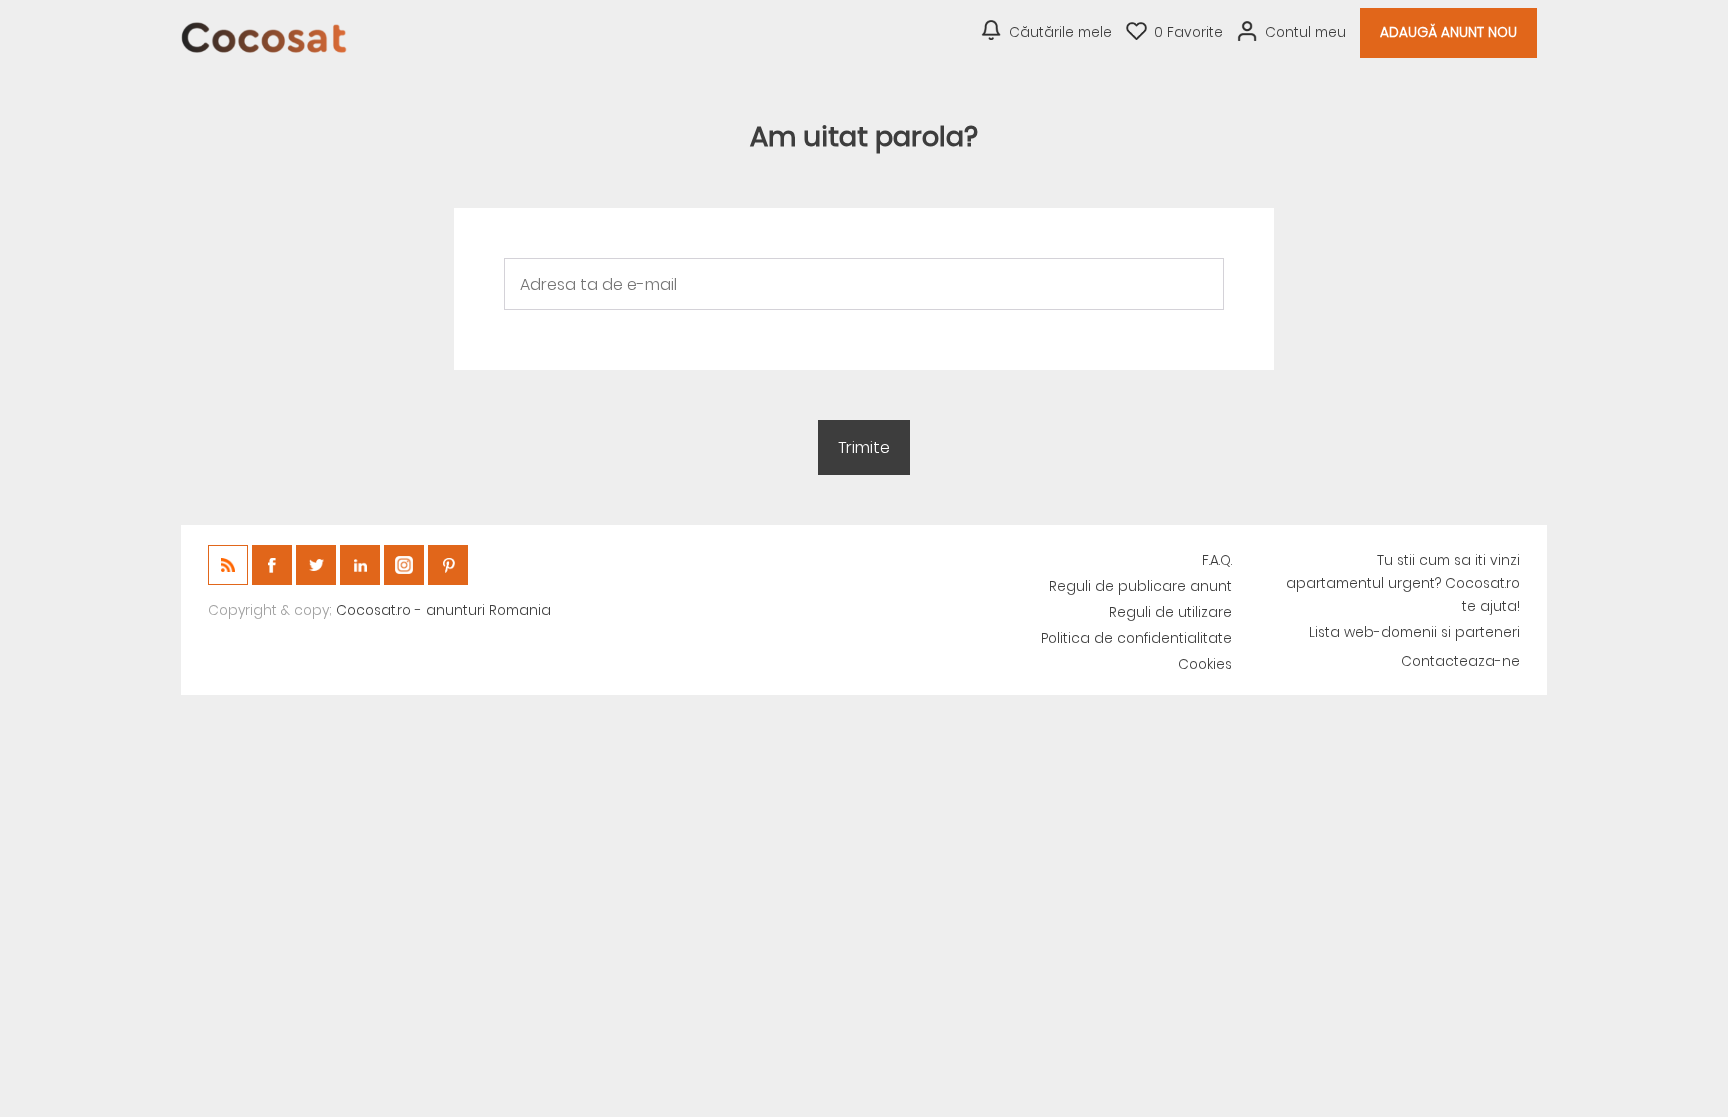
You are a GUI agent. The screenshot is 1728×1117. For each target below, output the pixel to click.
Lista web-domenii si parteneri (1414, 632)
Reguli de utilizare (1170, 612)
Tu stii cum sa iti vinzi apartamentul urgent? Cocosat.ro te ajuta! (1403, 583)
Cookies (1205, 664)
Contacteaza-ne (1460, 661)
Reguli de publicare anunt (1140, 586)
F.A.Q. (1217, 560)
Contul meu (1305, 32)
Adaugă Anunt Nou (1448, 32)
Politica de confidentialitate (1136, 638)
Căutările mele (1060, 32)
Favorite (1188, 32)
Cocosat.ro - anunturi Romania (443, 610)
